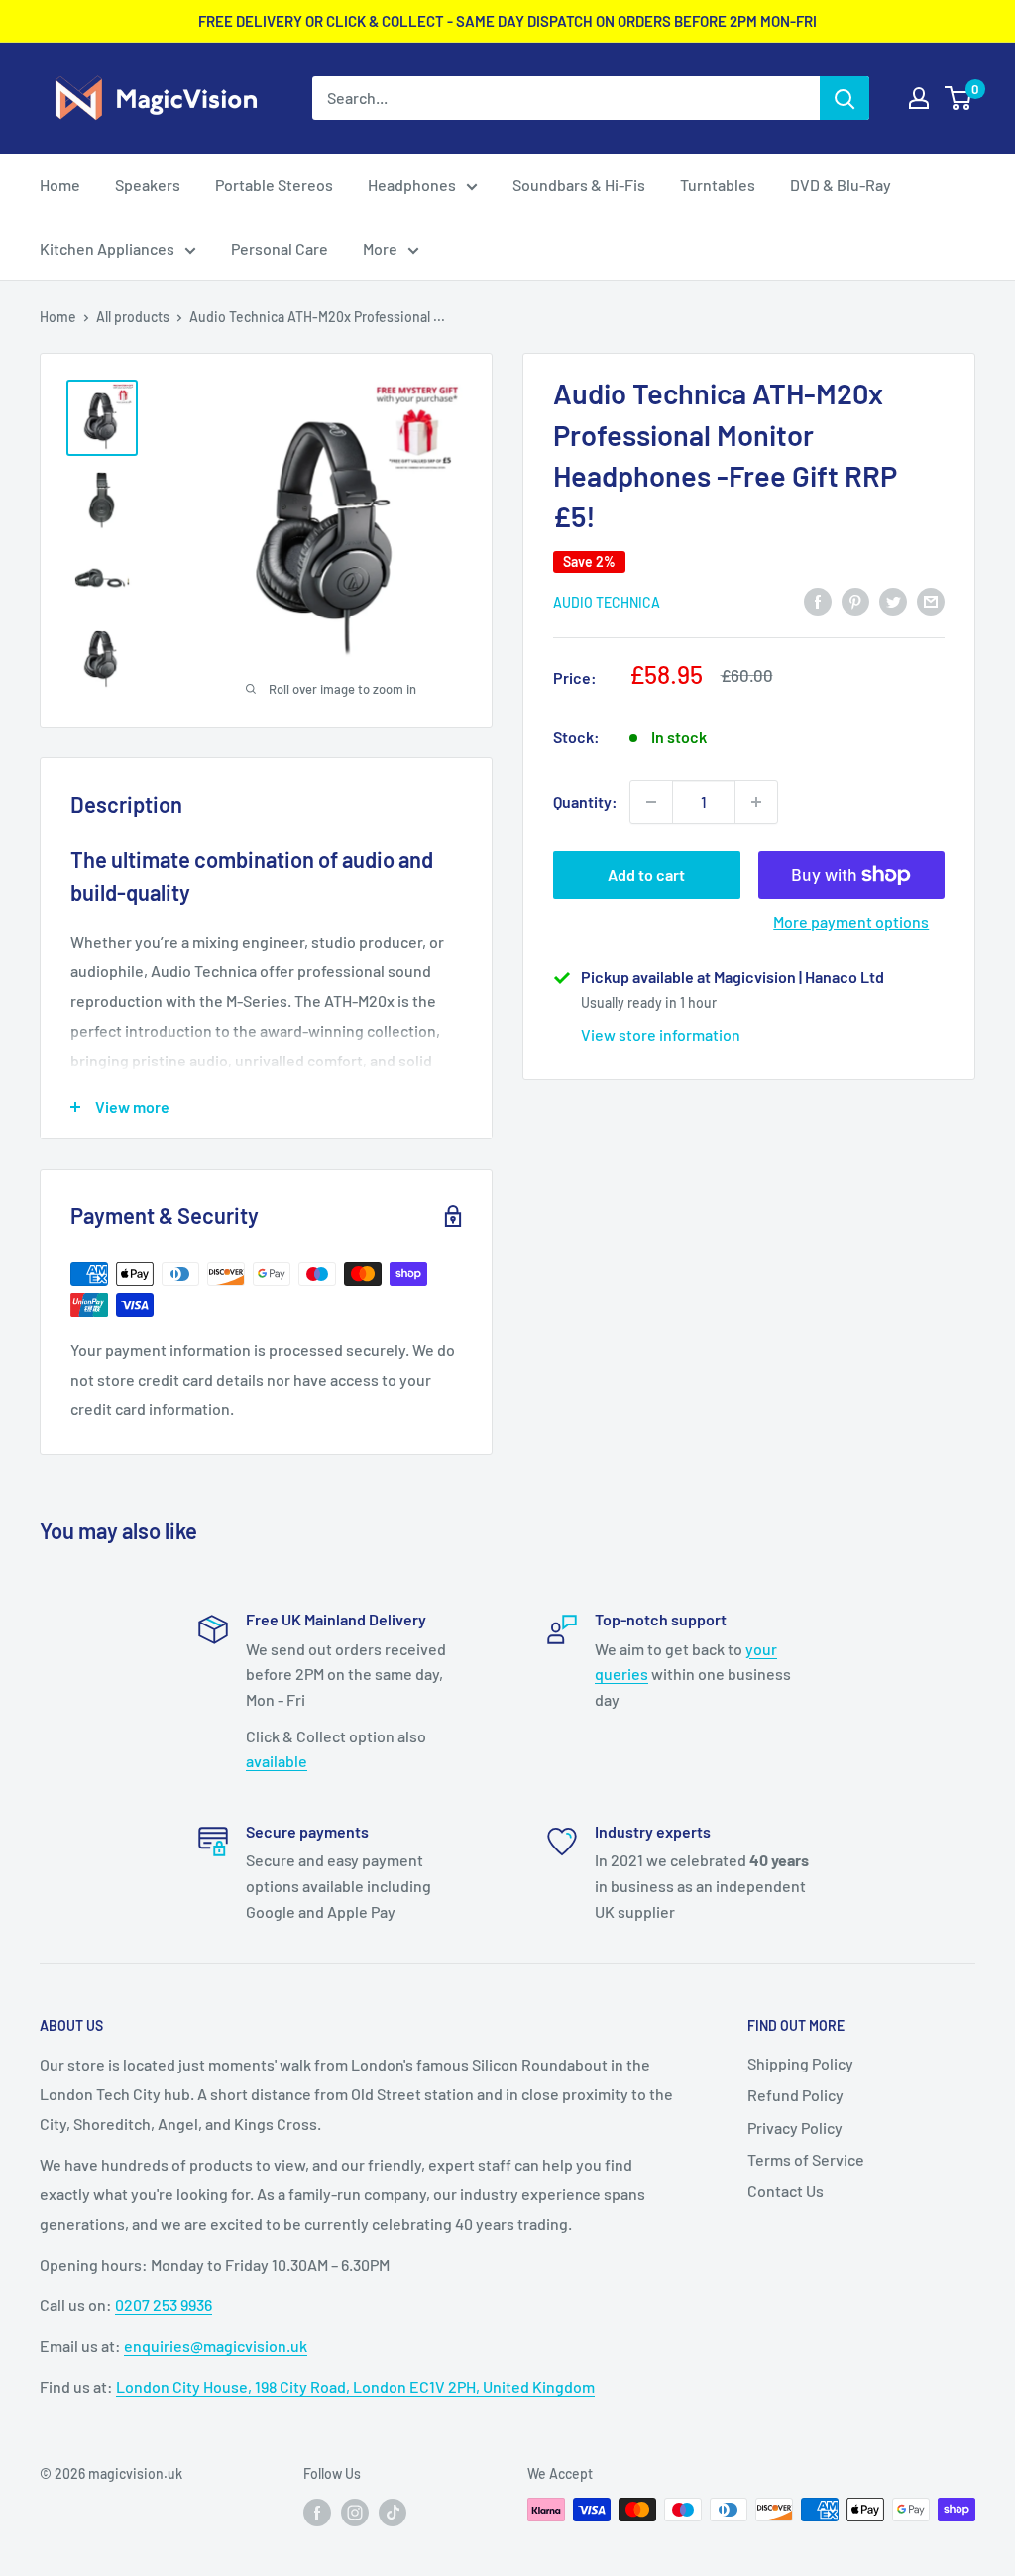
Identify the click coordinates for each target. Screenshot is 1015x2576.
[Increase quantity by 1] (756, 802)
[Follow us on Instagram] (355, 2512)
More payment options (851, 921)
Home (60, 185)
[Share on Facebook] (818, 600)
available (277, 1761)
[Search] (845, 98)
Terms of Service (806, 2159)
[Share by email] (931, 600)
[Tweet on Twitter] (893, 600)
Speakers (148, 185)
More (380, 248)
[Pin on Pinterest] (855, 600)
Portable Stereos (274, 185)
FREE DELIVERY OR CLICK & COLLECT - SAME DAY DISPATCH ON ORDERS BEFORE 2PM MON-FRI (507, 21)
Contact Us (786, 2191)
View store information (661, 1034)
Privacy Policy (795, 2128)
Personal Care (280, 248)
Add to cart (646, 875)
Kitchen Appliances (107, 248)
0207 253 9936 (164, 2305)
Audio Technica (607, 602)
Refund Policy (795, 2095)
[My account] (919, 98)
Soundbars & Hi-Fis (579, 185)
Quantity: (585, 801)
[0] (959, 98)
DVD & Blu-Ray (841, 185)
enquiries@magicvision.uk (216, 2346)
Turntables (718, 185)
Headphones (412, 185)
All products (133, 317)
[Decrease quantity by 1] (651, 802)
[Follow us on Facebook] (317, 2512)
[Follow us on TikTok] (393, 2512)
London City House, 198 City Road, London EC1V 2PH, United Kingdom (355, 2386)
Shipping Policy (800, 2063)
